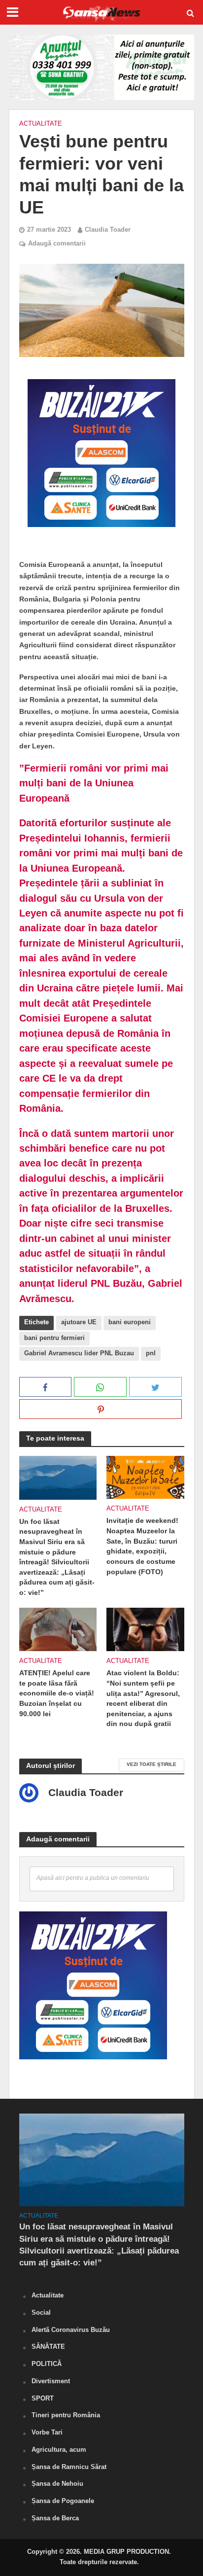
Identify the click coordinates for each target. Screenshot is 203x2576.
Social (41, 2312)
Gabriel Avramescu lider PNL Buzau (79, 1353)
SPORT (43, 2398)
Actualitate (41, 124)
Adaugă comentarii (57, 244)
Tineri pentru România (66, 2415)
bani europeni (130, 1322)
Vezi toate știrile (152, 1764)
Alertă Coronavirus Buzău (71, 2330)
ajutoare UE (79, 1322)
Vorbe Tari (47, 2432)
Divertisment (51, 2381)
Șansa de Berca (55, 2518)
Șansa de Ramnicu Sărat (69, 2467)
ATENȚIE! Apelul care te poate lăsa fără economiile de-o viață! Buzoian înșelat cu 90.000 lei (57, 1693)
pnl (151, 1353)
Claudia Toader (108, 230)
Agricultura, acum (59, 2450)
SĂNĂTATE (48, 2347)
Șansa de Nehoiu (57, 2484)
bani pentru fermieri (54, 1338)
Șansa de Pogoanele (63, 2501)
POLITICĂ (47, 2364)
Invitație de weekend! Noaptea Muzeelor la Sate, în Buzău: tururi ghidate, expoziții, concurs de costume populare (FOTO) (142, 1546)
